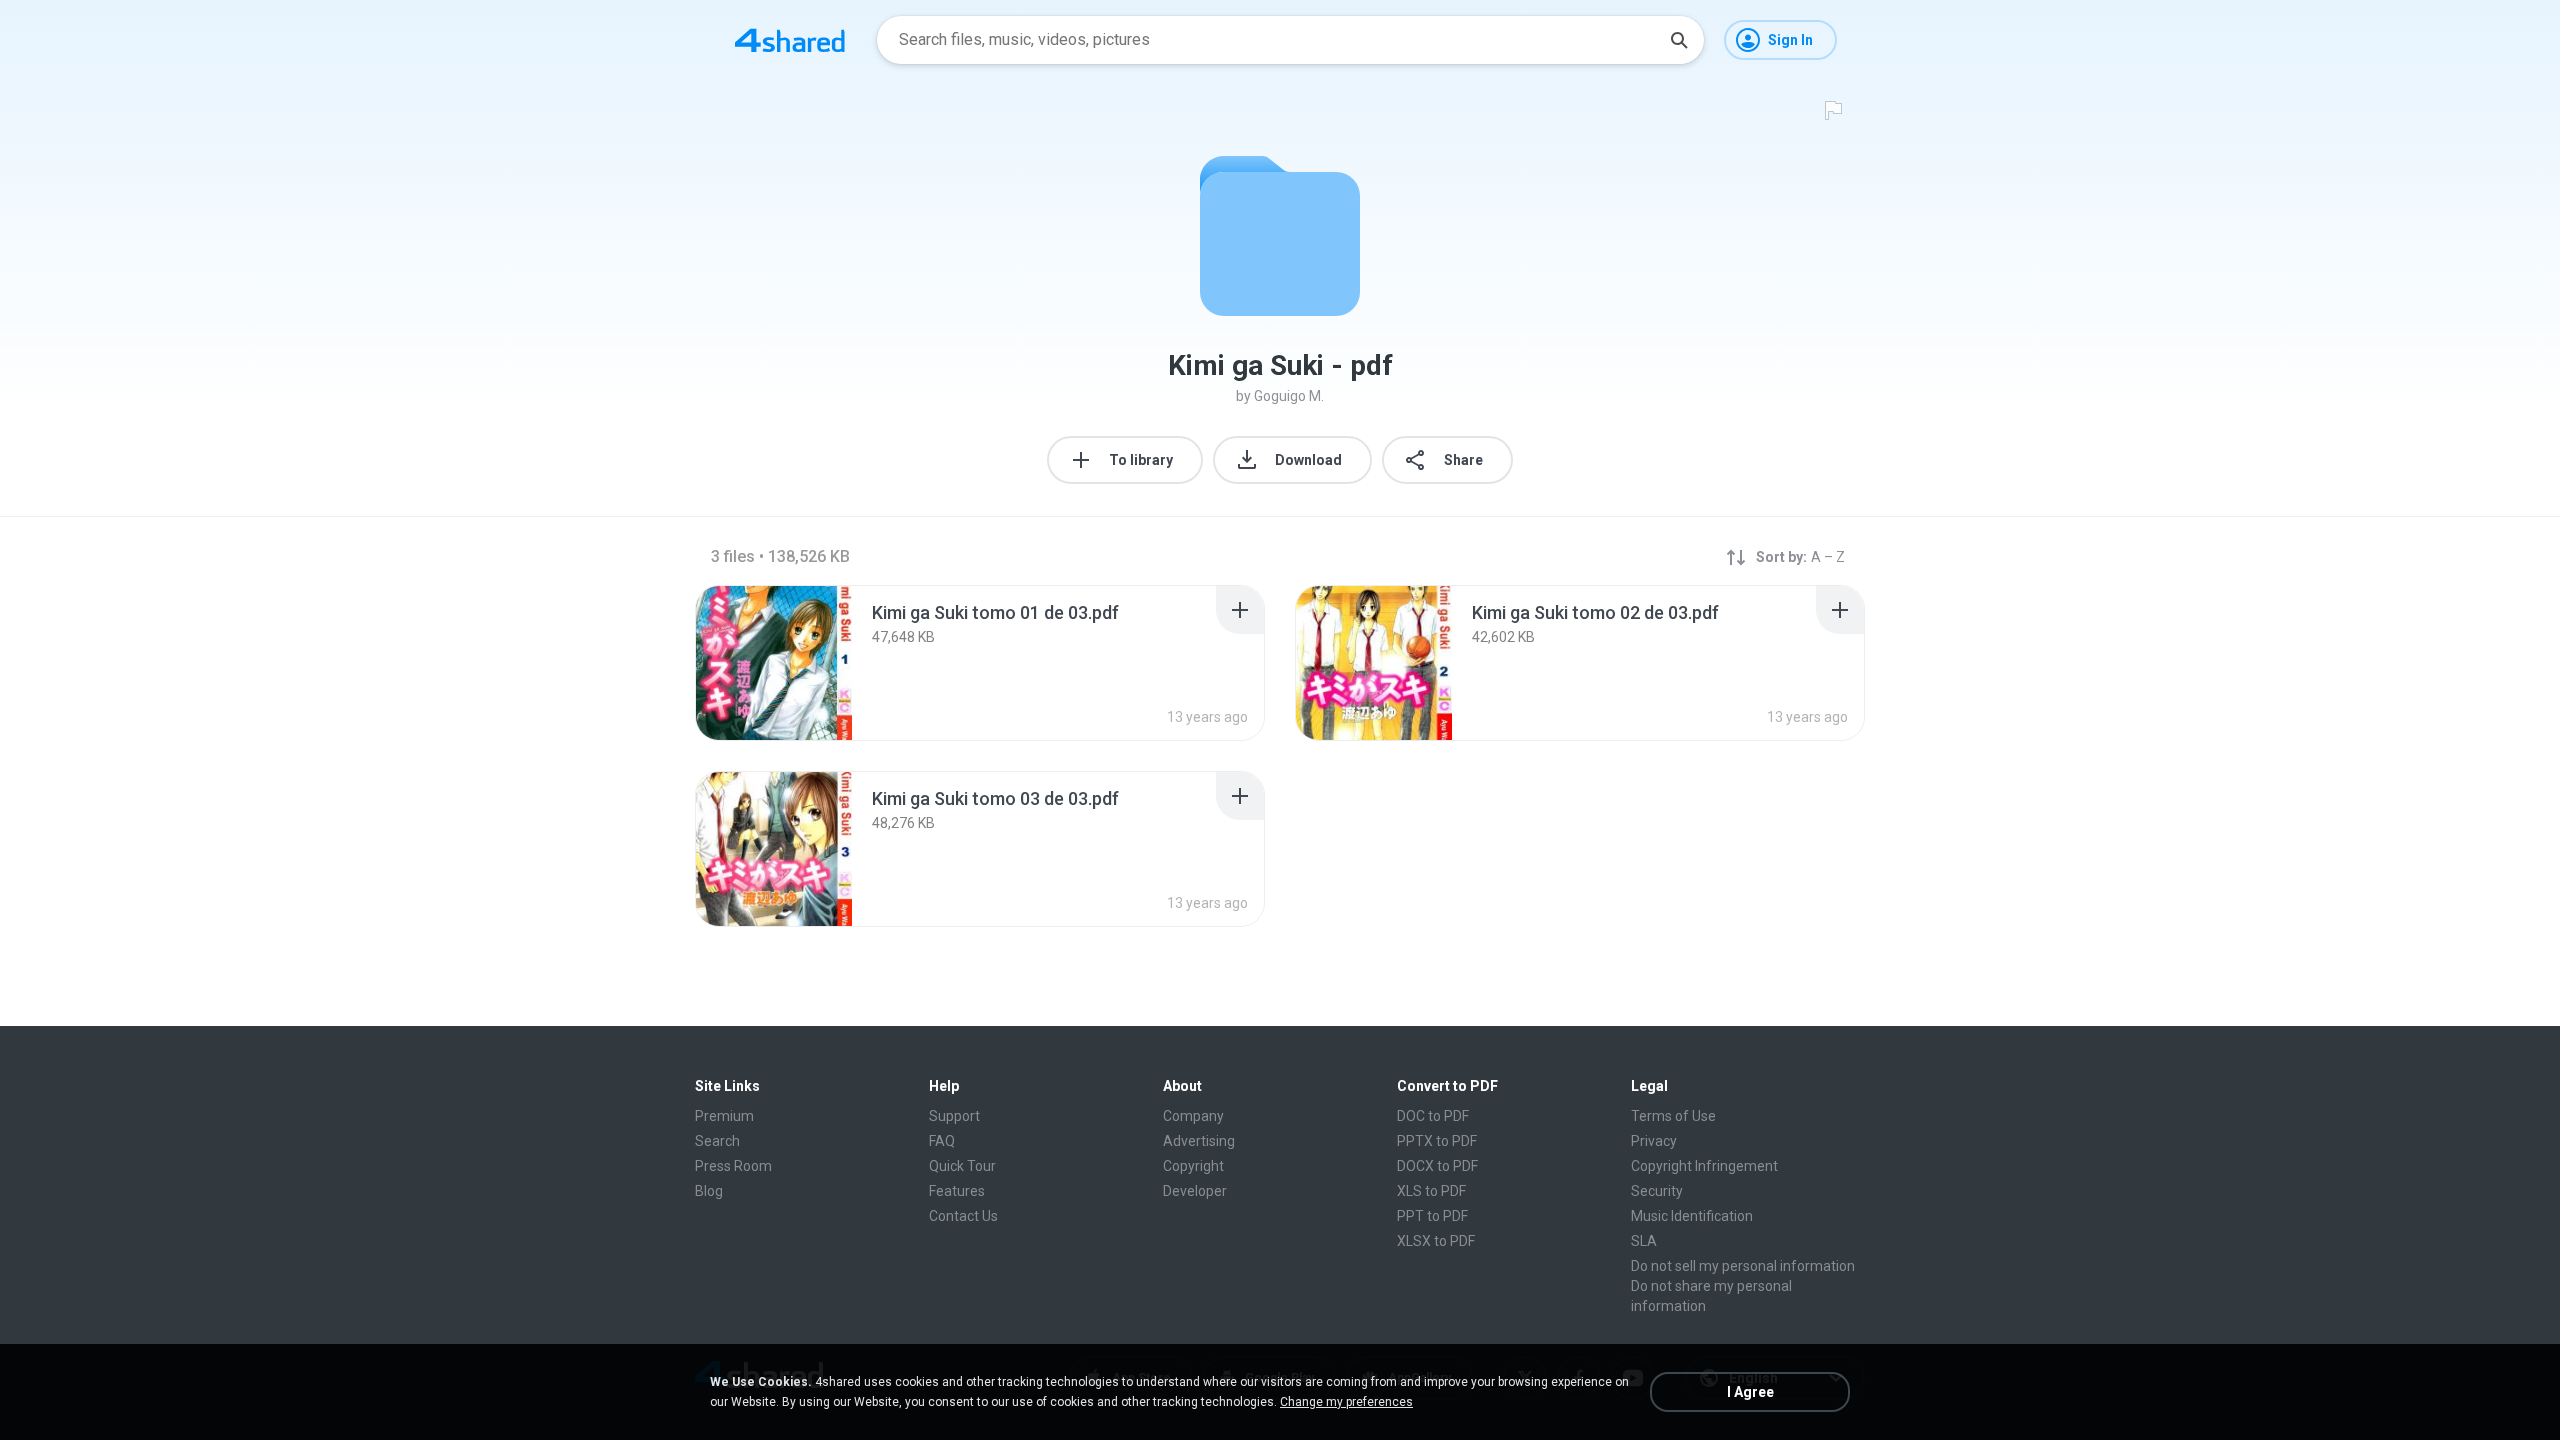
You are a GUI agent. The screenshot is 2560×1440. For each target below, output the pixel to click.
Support (954, 1116)
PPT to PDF (1432, 1216)
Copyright (1193, 1166)
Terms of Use (1673, 1116)
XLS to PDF (1431, 1191)
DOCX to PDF (1437, 1166)
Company (1193, 1116)
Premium (724, 1116)
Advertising (1199, 1141)
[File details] (774, 663)
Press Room (733, 1166)
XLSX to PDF (1436, 1241)
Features (957, 1191)
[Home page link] (790, 40)
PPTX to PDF (1437, 1141)
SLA (1644, 1241)
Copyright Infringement (1704, 1166)
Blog (709, 1191)
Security (1657, 1191)
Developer (1195, 1191)
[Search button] (1679, 40)
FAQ (942, 1141)
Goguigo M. (1289, 396)
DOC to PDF (1433, 1116)
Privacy (1654, 1141)
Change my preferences (1346, 1402)
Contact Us (963, 1216)
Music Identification (1692, 1216)
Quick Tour (962, 1166)
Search (717, 1141)
